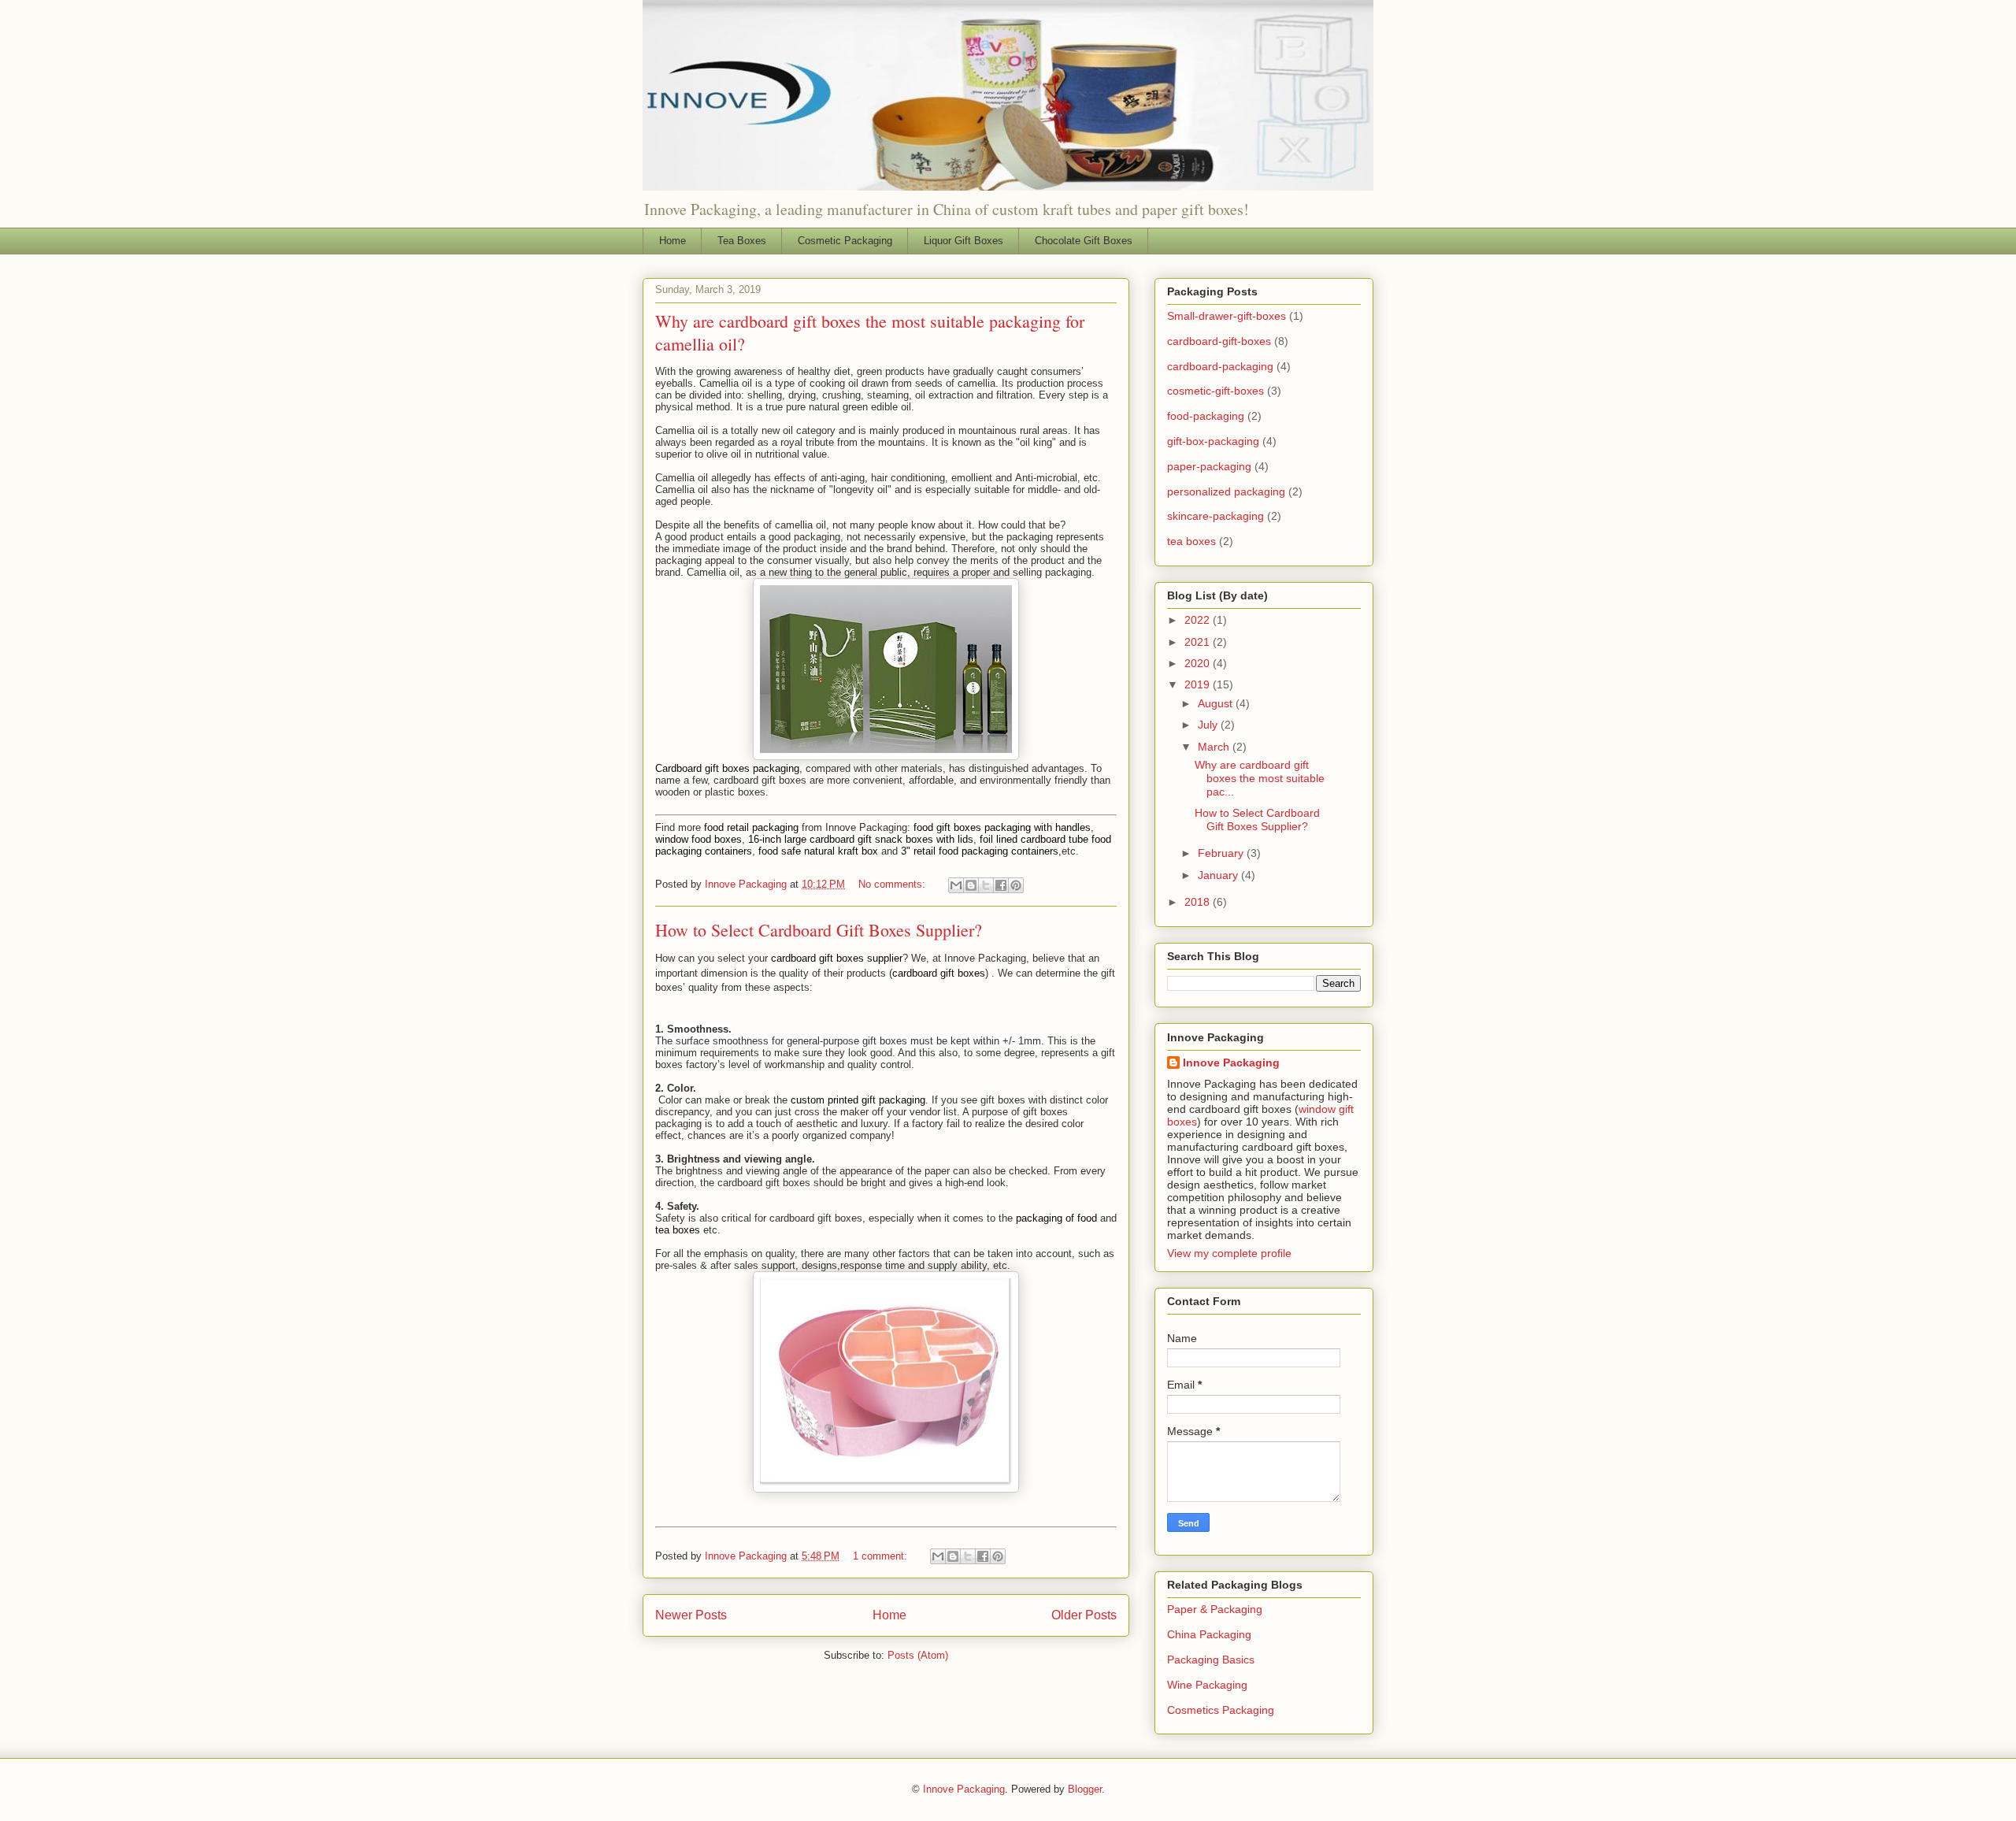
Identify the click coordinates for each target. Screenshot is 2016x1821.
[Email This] (956, 885)
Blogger (1085, 1789)
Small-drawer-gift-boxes (1227, 316)
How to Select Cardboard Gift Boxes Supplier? (819, 930)
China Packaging (1209, 1634)
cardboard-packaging (1220, 366)
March (1215, 747)
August (1217, 703)
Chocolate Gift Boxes (1084, 241)
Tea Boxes (742, 241)
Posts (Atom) (918, 1655)
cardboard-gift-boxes (1219, 341)
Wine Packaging (1207, 1685)
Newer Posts (691, 1615)
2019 (1199, 684)
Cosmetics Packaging (1221, 1710)
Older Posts (1084, 1615)
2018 (1199, 902)
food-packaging (1206, 416)
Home (673, 241)
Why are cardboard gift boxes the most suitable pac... (1260, 778)
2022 (1199, 620)
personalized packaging (1226, 491)
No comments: (893, 884)
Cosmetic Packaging (845, 241)
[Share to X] (986, 885)
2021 (1199, 642)
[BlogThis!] (971, 885)
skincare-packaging (1216, 516)
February (1222, 853)
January (1219, 875)
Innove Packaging (1231, 1063)
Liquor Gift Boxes (964, 241)
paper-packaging (1209, 466)
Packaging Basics (1211, 1660)
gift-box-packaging (1213, 441)
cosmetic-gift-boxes (1216, 391)
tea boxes (1191, 541)
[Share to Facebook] (1001, 885)
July (1209, 725)
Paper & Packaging (1215, 1609)
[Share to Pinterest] (1016, 885)
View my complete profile (1229, 1253)
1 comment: (882, 1556)
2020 (1199, 663)
